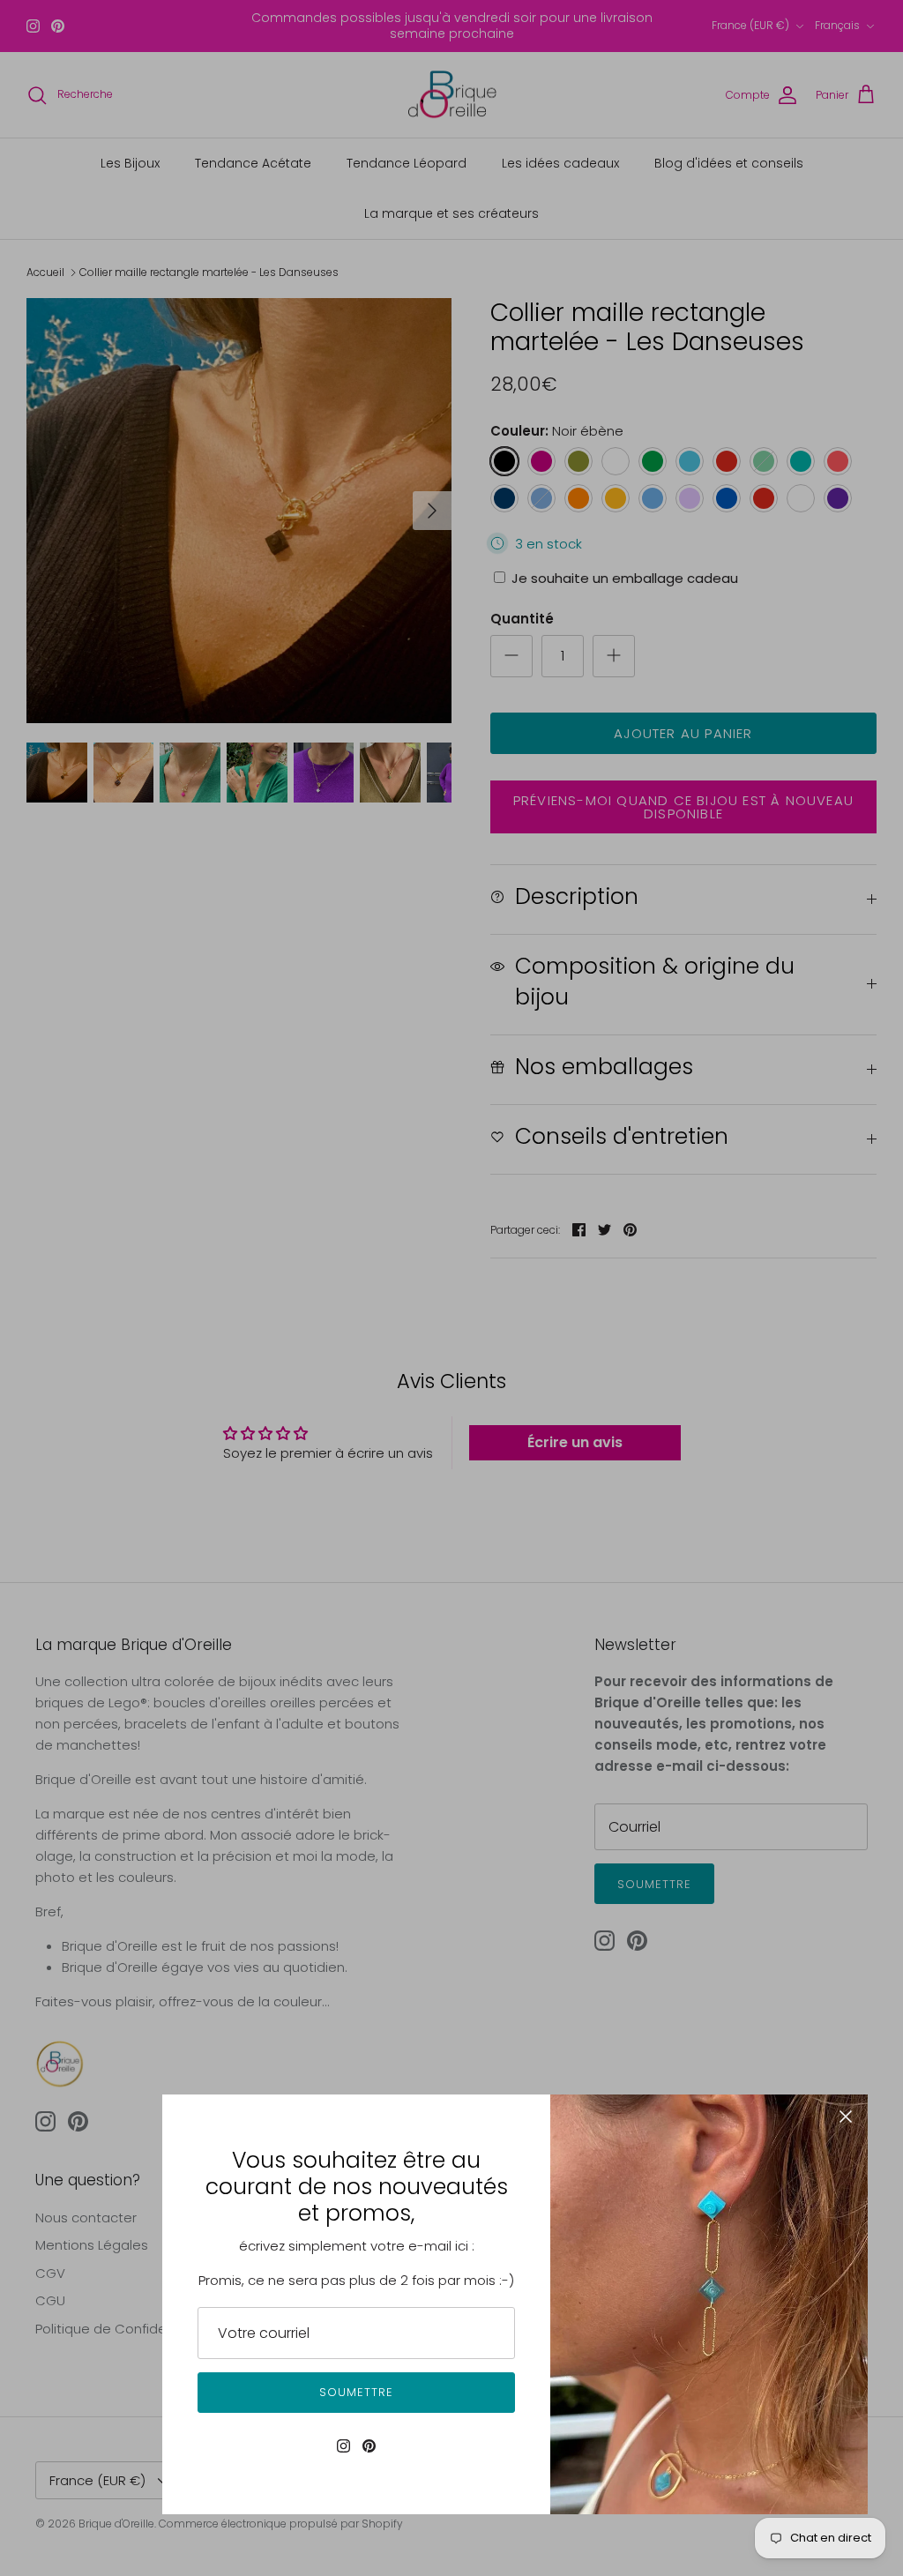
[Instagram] (343, 2446)
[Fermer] (846, 2117)
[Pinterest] (369, 2446)
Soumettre (356, 2392)
